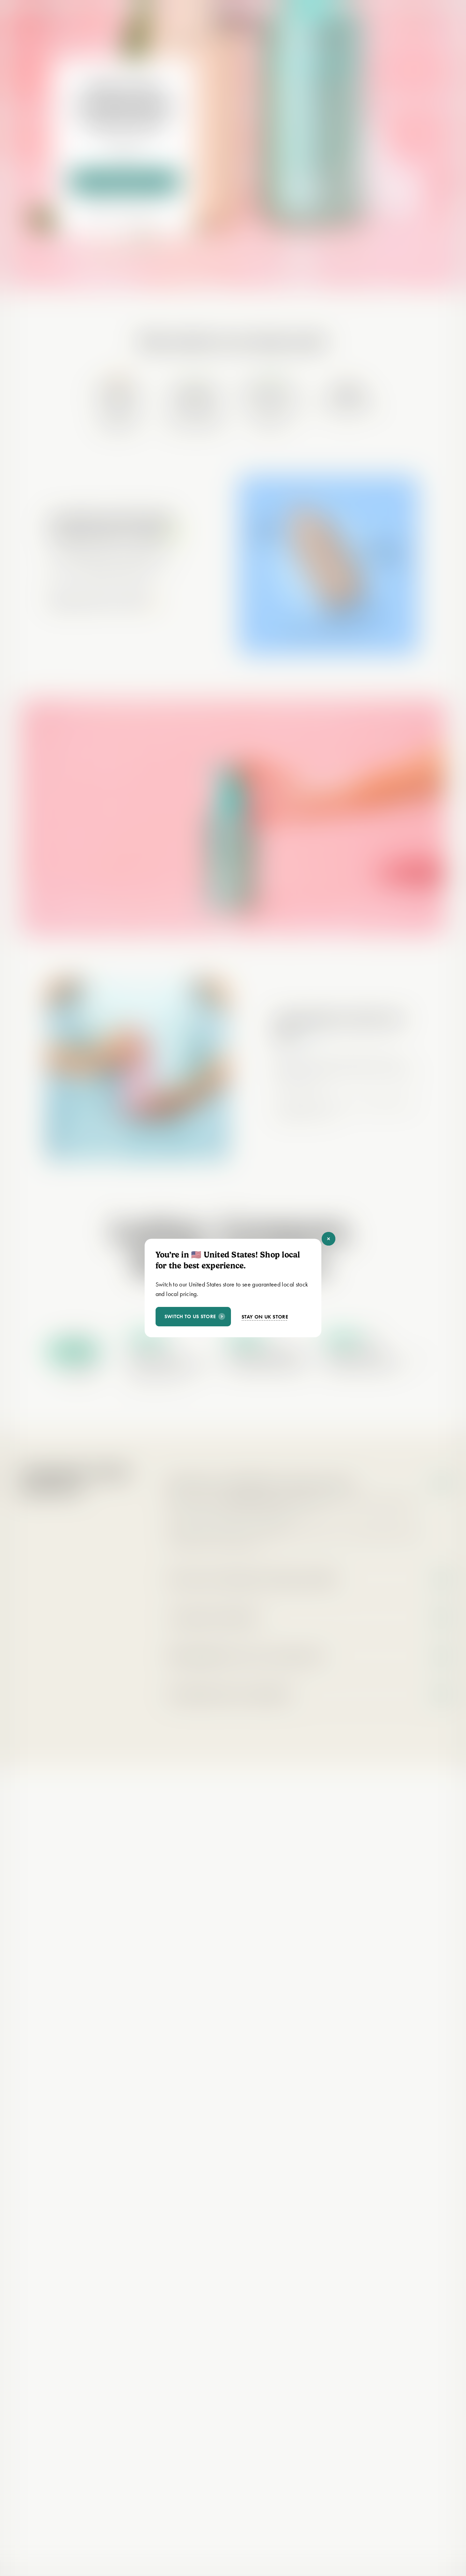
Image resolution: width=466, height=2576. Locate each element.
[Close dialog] (329, 1239)
